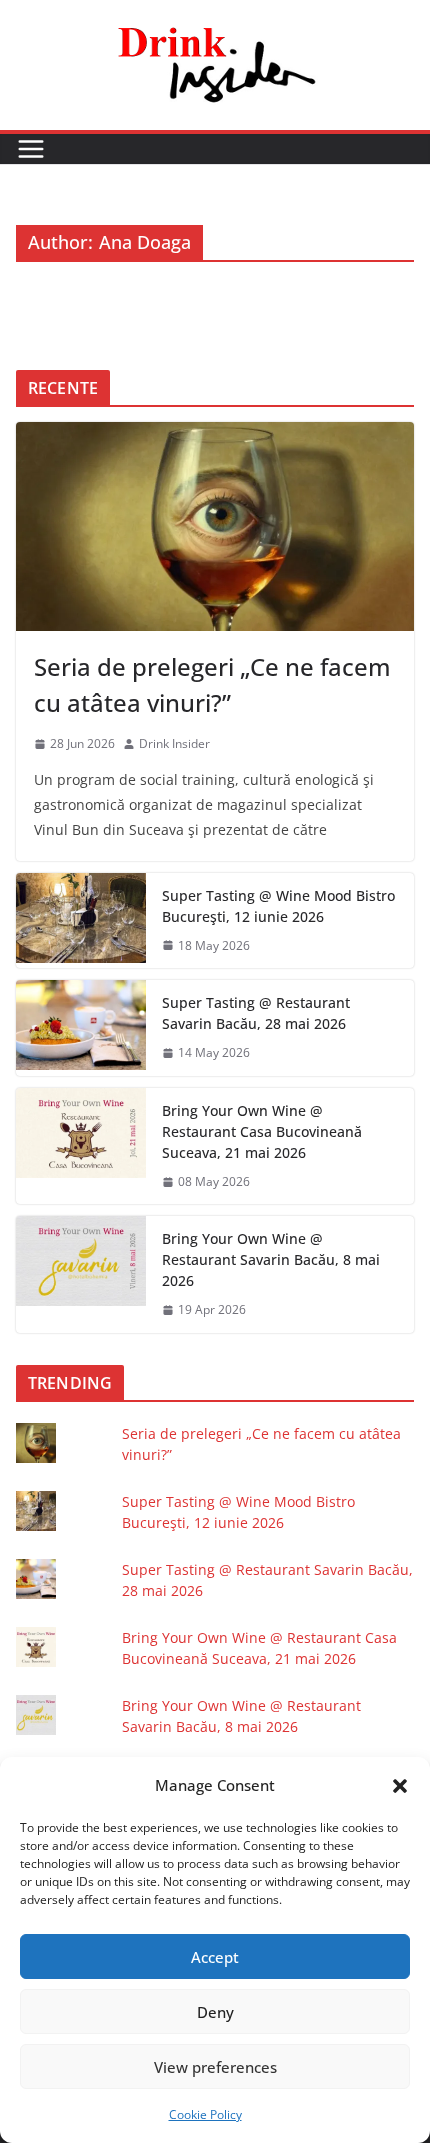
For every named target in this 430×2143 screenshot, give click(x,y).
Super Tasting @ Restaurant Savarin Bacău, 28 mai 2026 (256, 1013)
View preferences (215, 2067)
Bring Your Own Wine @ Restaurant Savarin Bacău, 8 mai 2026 (271, 1259)
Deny (215, 2012)
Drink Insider (174, 743)
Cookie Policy (205, 2114)
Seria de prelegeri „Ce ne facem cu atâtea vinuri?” (212, 684)
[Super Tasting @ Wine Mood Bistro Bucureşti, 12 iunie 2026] (81, 921)
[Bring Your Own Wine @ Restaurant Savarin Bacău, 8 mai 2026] (81, 1274)
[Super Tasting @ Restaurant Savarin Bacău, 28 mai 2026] (81, 1028)
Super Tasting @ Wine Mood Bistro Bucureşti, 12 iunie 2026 (278, 906)
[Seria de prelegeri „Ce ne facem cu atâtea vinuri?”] (215, 526)
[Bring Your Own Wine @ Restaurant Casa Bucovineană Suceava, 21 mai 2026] (81, 1146)
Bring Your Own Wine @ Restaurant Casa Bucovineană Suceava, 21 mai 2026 (262, 1131)
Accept (215, 1957)
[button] (400, 1786)
